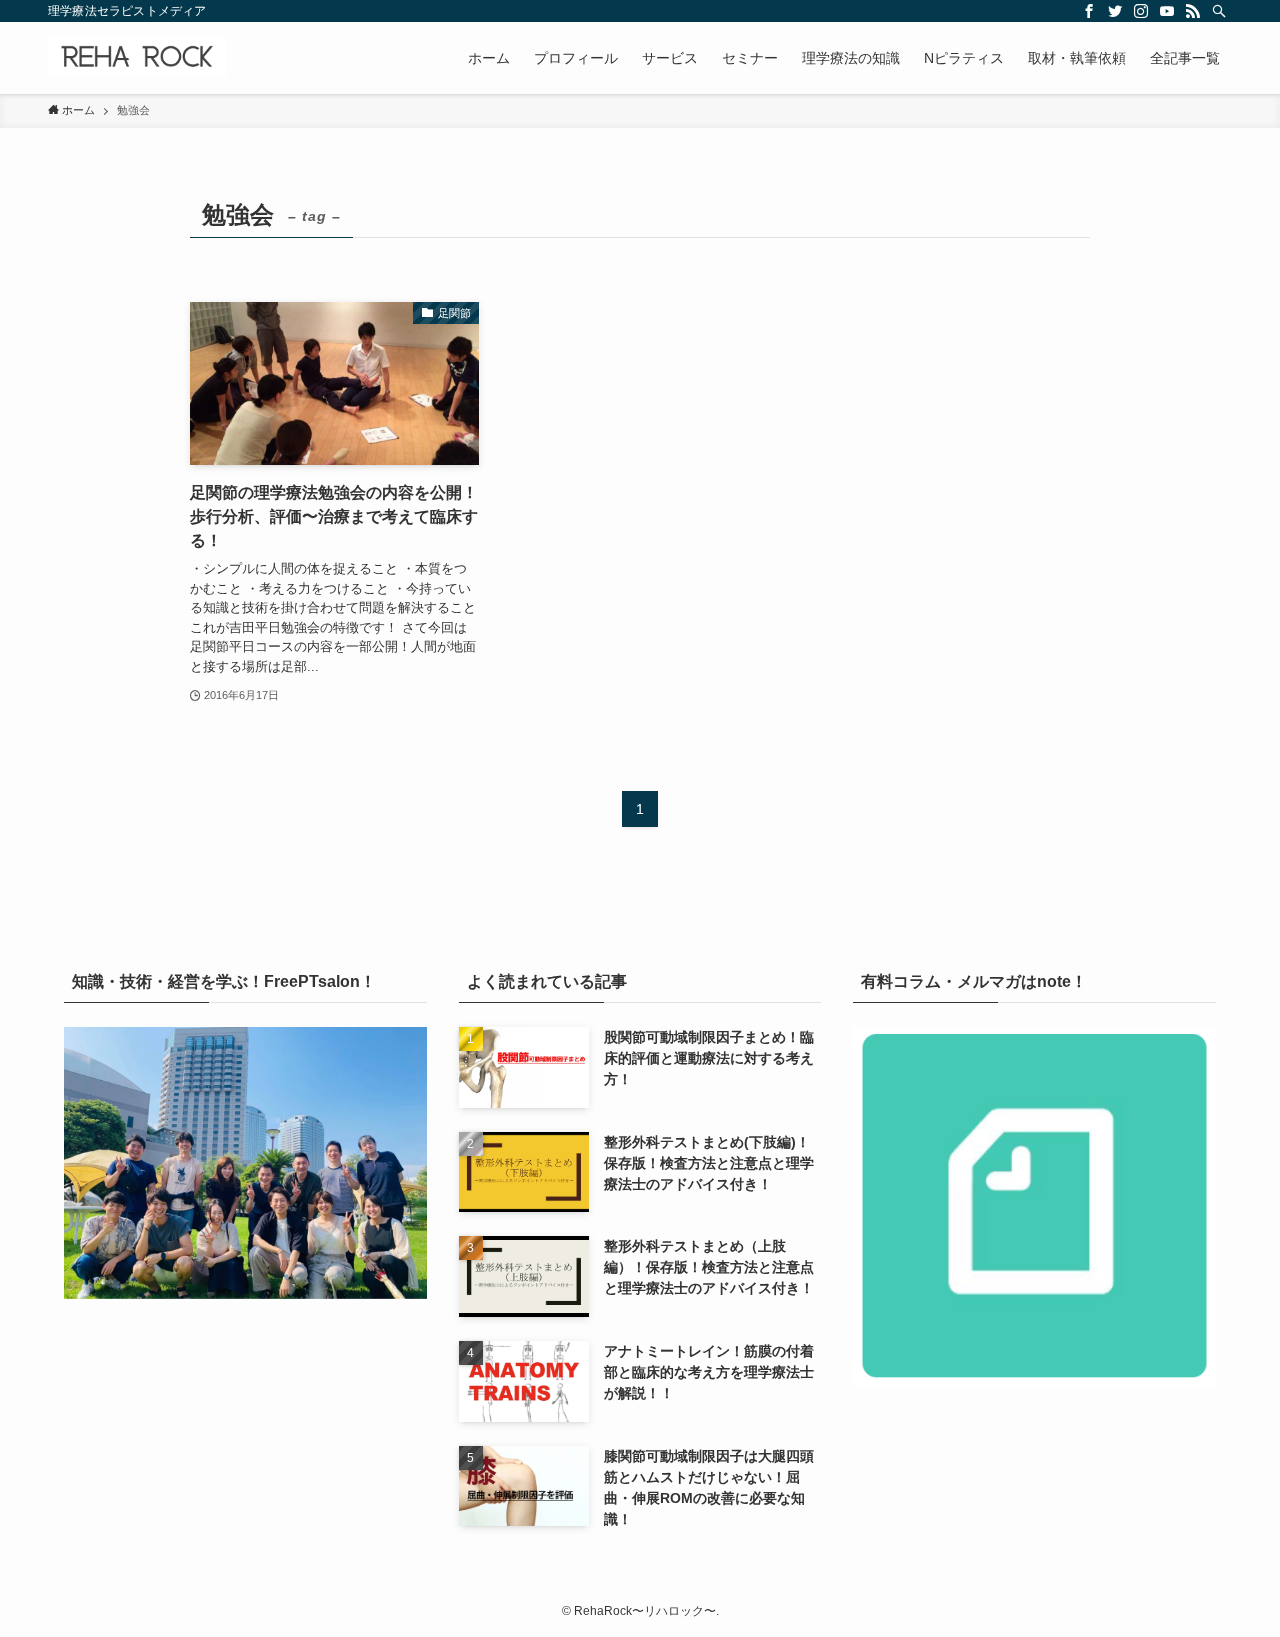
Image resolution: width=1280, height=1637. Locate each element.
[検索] (1219, 11)
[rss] (1193, 11)
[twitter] (1115, 11)
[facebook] (1089, 11)
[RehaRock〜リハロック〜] (137, 58)
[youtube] (1167, 11)
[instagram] (1141, 11)
